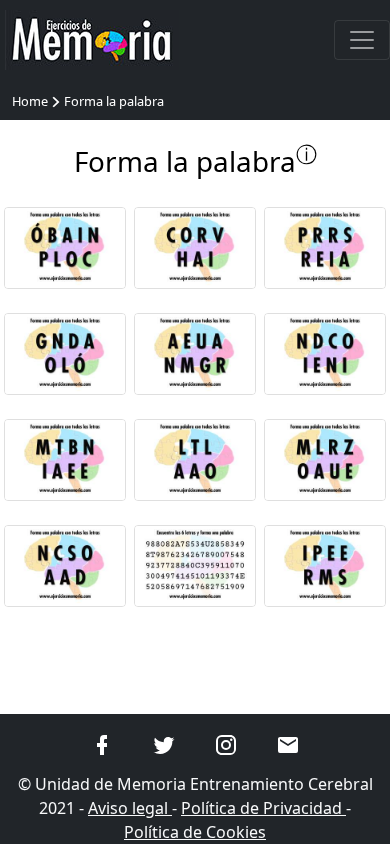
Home (30, 101)
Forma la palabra (114, 101)
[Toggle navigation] (362, 40)
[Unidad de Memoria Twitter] (164, 743)
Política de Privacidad (263, 808)
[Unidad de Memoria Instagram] (226, 743)
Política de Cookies (195, 832)
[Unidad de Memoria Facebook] (102, 743)
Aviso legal (130, 808)
